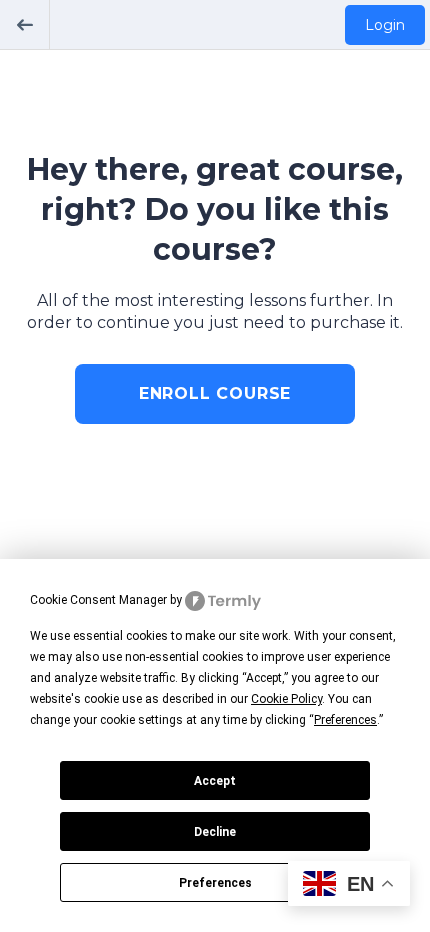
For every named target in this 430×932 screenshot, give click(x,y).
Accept (215, 781)
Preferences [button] (345, 720)
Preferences (215, 883)
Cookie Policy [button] (286, 699)
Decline (215, 832)
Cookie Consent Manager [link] (98, 600)
